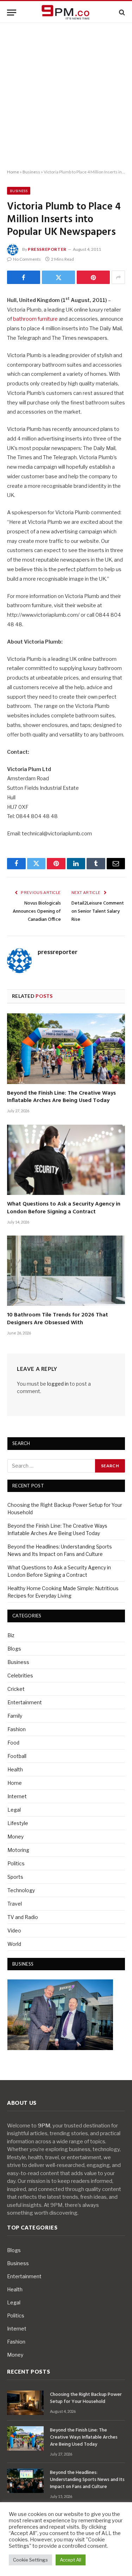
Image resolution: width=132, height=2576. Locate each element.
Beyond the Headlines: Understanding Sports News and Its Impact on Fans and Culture (87, 2480)
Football (17, 1756)
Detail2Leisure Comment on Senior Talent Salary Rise (98, 911)
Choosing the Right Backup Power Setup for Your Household (86, 2398)
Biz (11, 1635)
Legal (14, 1810)
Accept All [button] (71, 2560)
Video (14, 1930)
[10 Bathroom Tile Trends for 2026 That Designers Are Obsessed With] (66, 1271)
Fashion (17, 1729)
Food (13, 1743)
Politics (16, 1863)
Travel (15, 1904)
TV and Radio (23, 1917)
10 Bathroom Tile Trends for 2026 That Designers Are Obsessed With (58, 1319)
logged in (58, 1384)
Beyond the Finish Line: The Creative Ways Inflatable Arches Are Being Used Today (61, 1097)
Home (13, 172)
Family (15, 1716)
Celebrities (20, 1675)
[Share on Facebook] (24, 277)
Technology (21, 1890)
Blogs (14, 1649)
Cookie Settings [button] (30, 2560)
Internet (17, 1796)
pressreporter (47, 249)
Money (15, 1837)
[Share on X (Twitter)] (58, 277)
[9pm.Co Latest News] (66, 13)
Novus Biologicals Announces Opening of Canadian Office (37, 911)
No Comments (27, 259)
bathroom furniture (35, 319)
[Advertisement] (66, 96)
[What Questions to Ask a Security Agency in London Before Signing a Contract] (66, 1160)
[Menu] (12, 13)
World (14, 1944)
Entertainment (25, 1702)
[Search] (121, 13)
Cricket (16, 1689)
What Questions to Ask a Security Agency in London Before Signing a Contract (64, 1208)
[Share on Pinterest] (93, 277)
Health (15, 1769)
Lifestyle (18, 1823)
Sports (15, 1877)
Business (31, 172)
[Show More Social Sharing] (118, 277)
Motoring (18, 1850)
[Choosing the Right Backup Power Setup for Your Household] (25, 2403)
